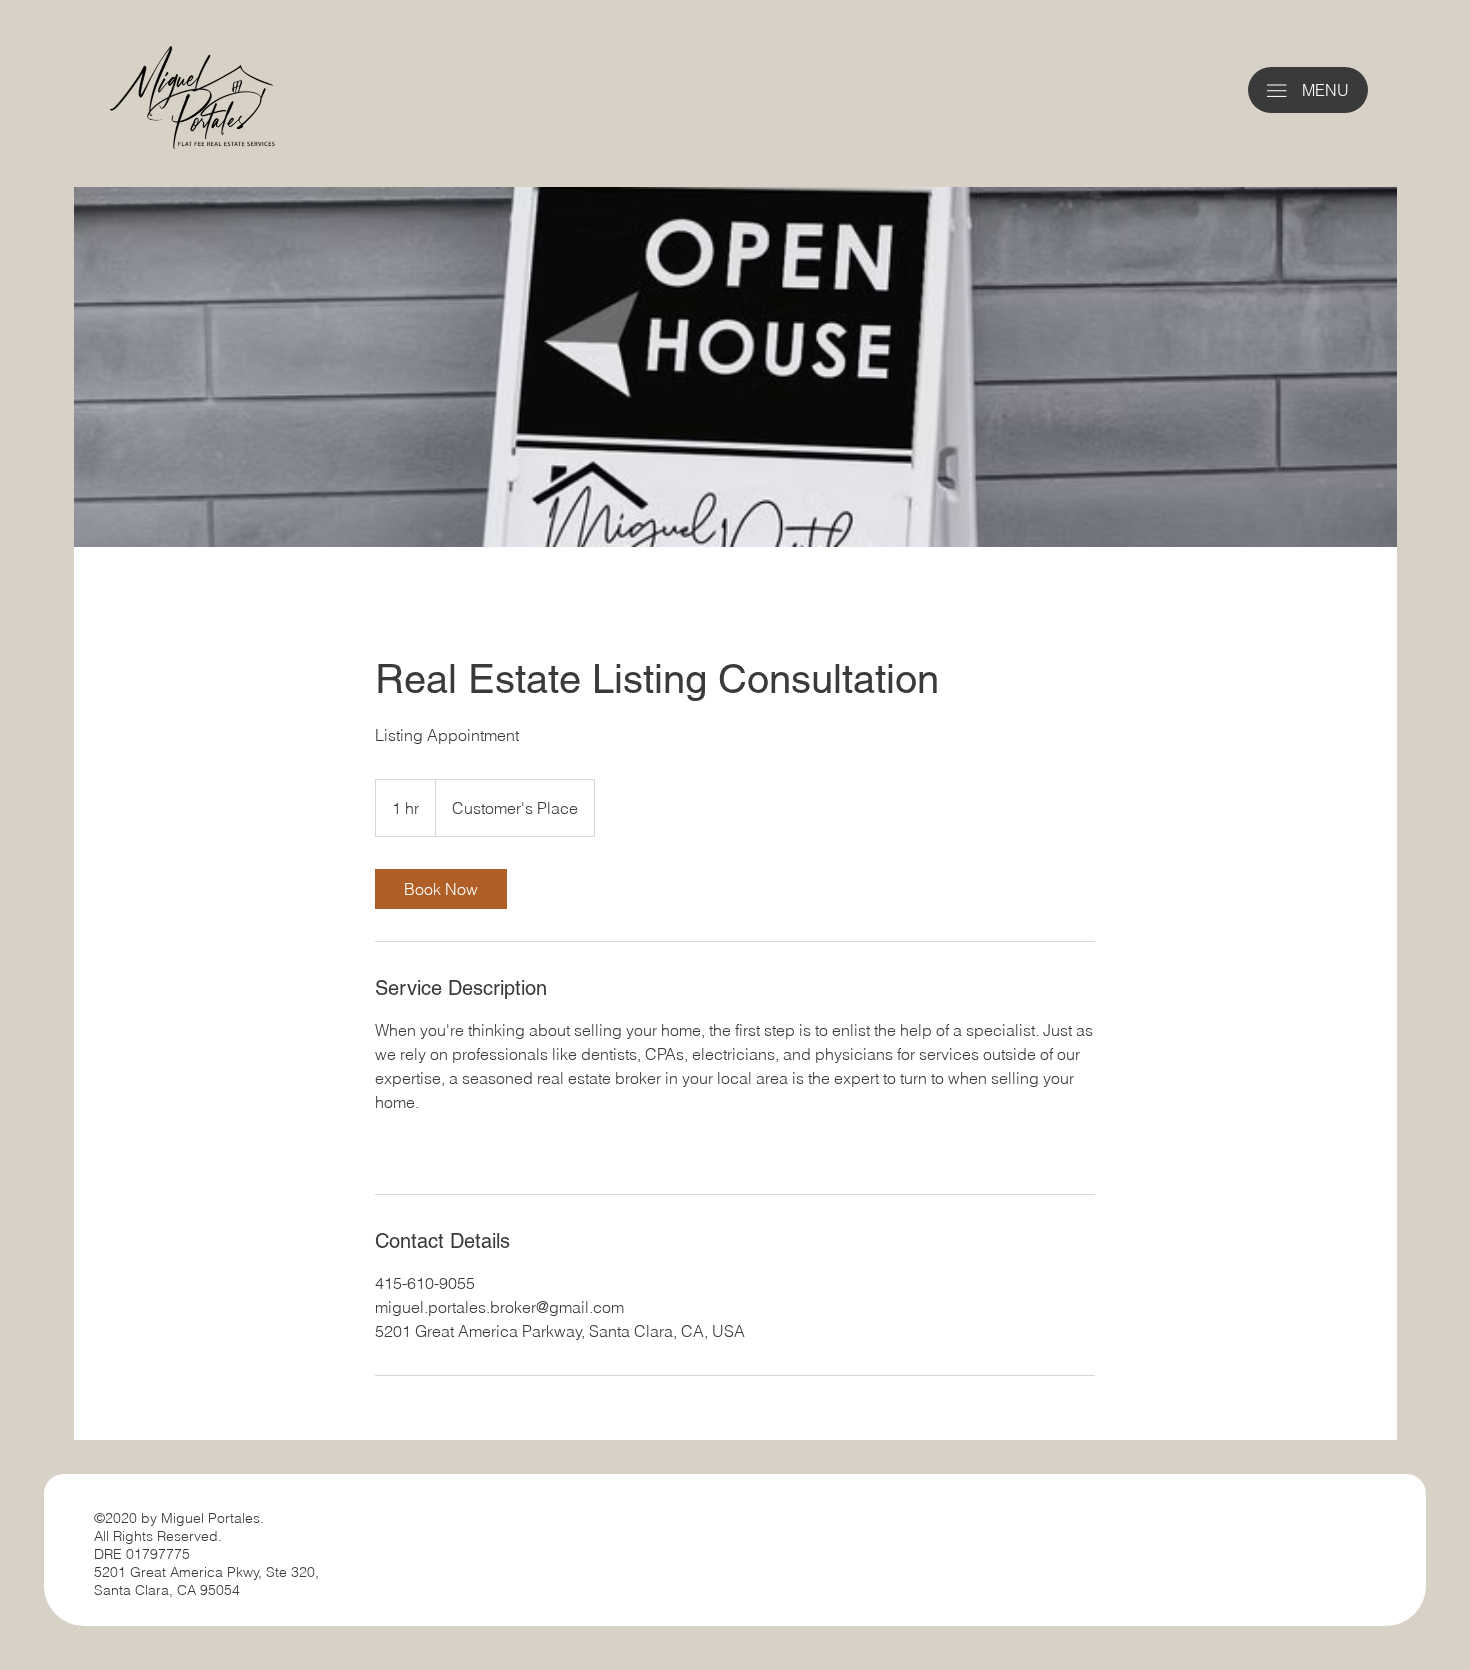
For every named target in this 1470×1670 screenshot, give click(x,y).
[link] (441, 889)
